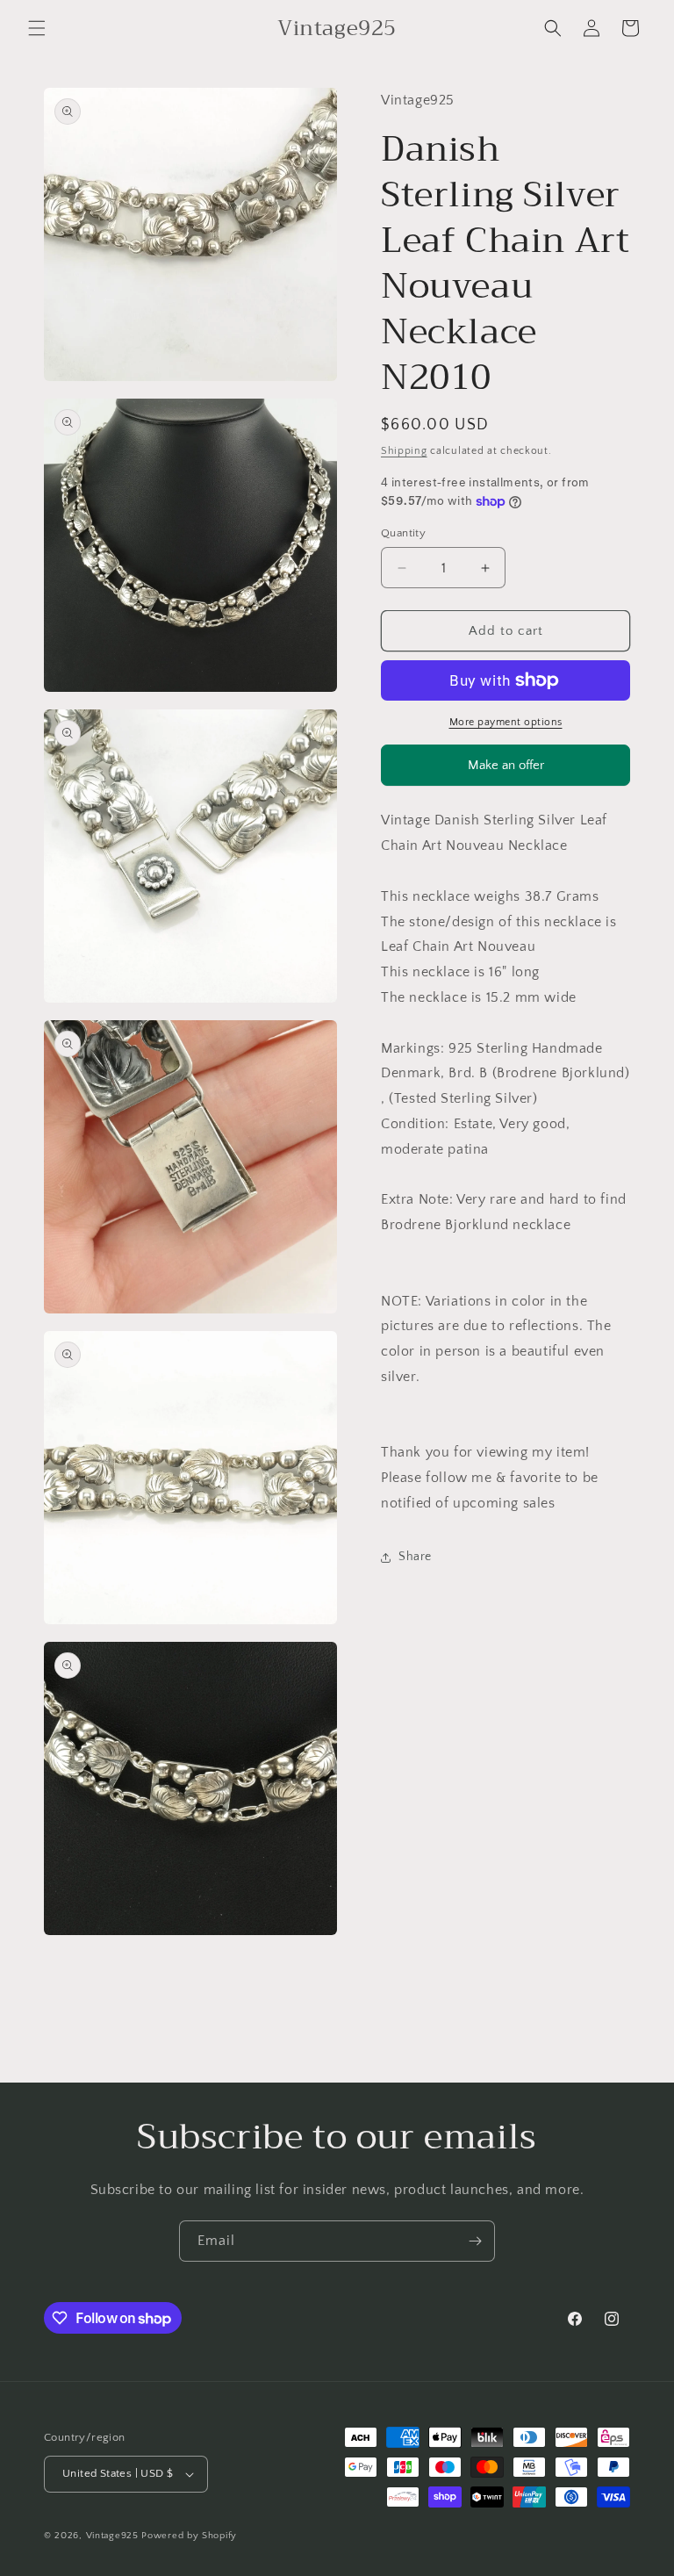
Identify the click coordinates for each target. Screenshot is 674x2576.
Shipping (404, 451)
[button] (37, 28)
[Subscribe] (475, 2241)
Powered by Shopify (189, 2536)
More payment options (506, 722)
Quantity (403, 533)
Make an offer (505, 772)
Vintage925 (112, 2536)
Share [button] (415, 1557)
